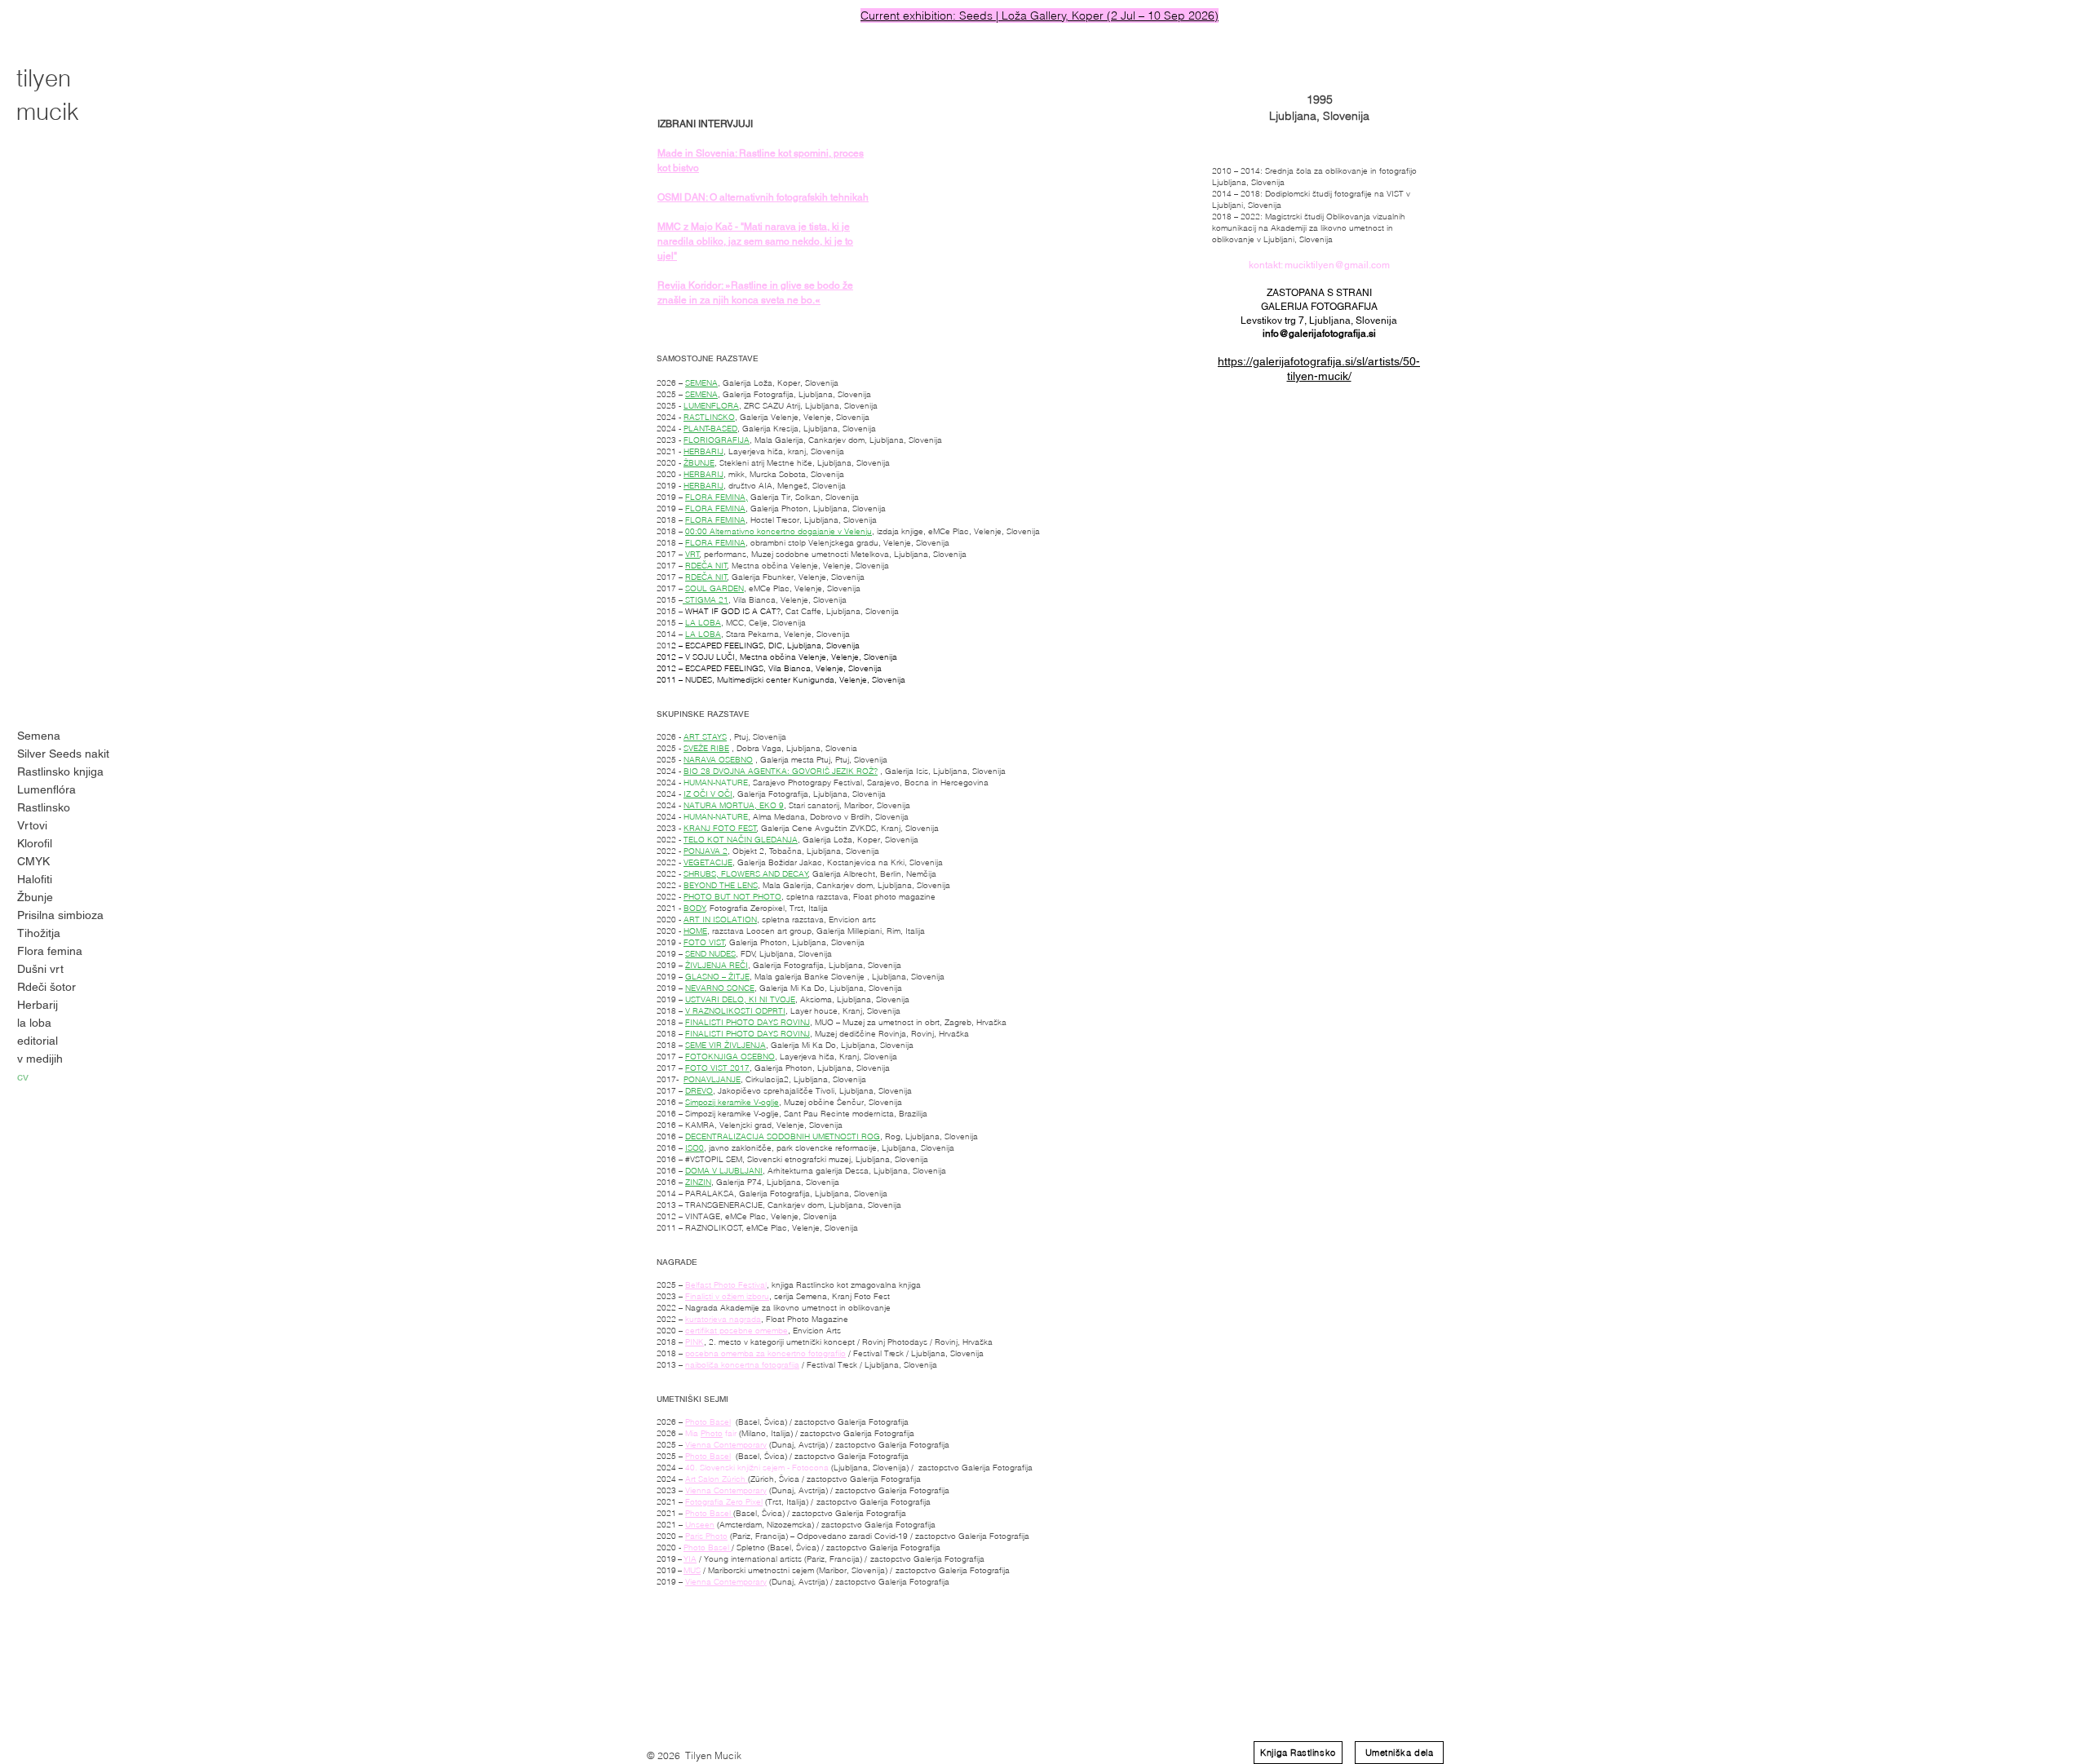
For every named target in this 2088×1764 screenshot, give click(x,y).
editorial (38, 1041)
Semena (39, 736)
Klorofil (35, 843)
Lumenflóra (46, 789)
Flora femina (50, 951)
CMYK (33, 861)
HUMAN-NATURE (716, 783)
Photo (712, 1433)
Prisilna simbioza (60, 915)
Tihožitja (39, 933)
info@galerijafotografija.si (1319, 334)
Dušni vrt (40, 969)
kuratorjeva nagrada (723, 1319)
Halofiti (35, 879)
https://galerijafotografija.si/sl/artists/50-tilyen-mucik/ (1319, 369)
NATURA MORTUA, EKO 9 (734, 805)
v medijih (40, 1059)
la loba (34, 1023)
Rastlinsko (44, 807)
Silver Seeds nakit (63, 754)
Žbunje (35, 897)
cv (23, 1077)
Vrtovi (32, 825)
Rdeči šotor (46, 987)
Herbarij (38, 1005)
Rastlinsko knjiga (60, 771)
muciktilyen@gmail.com (1337, 265)
